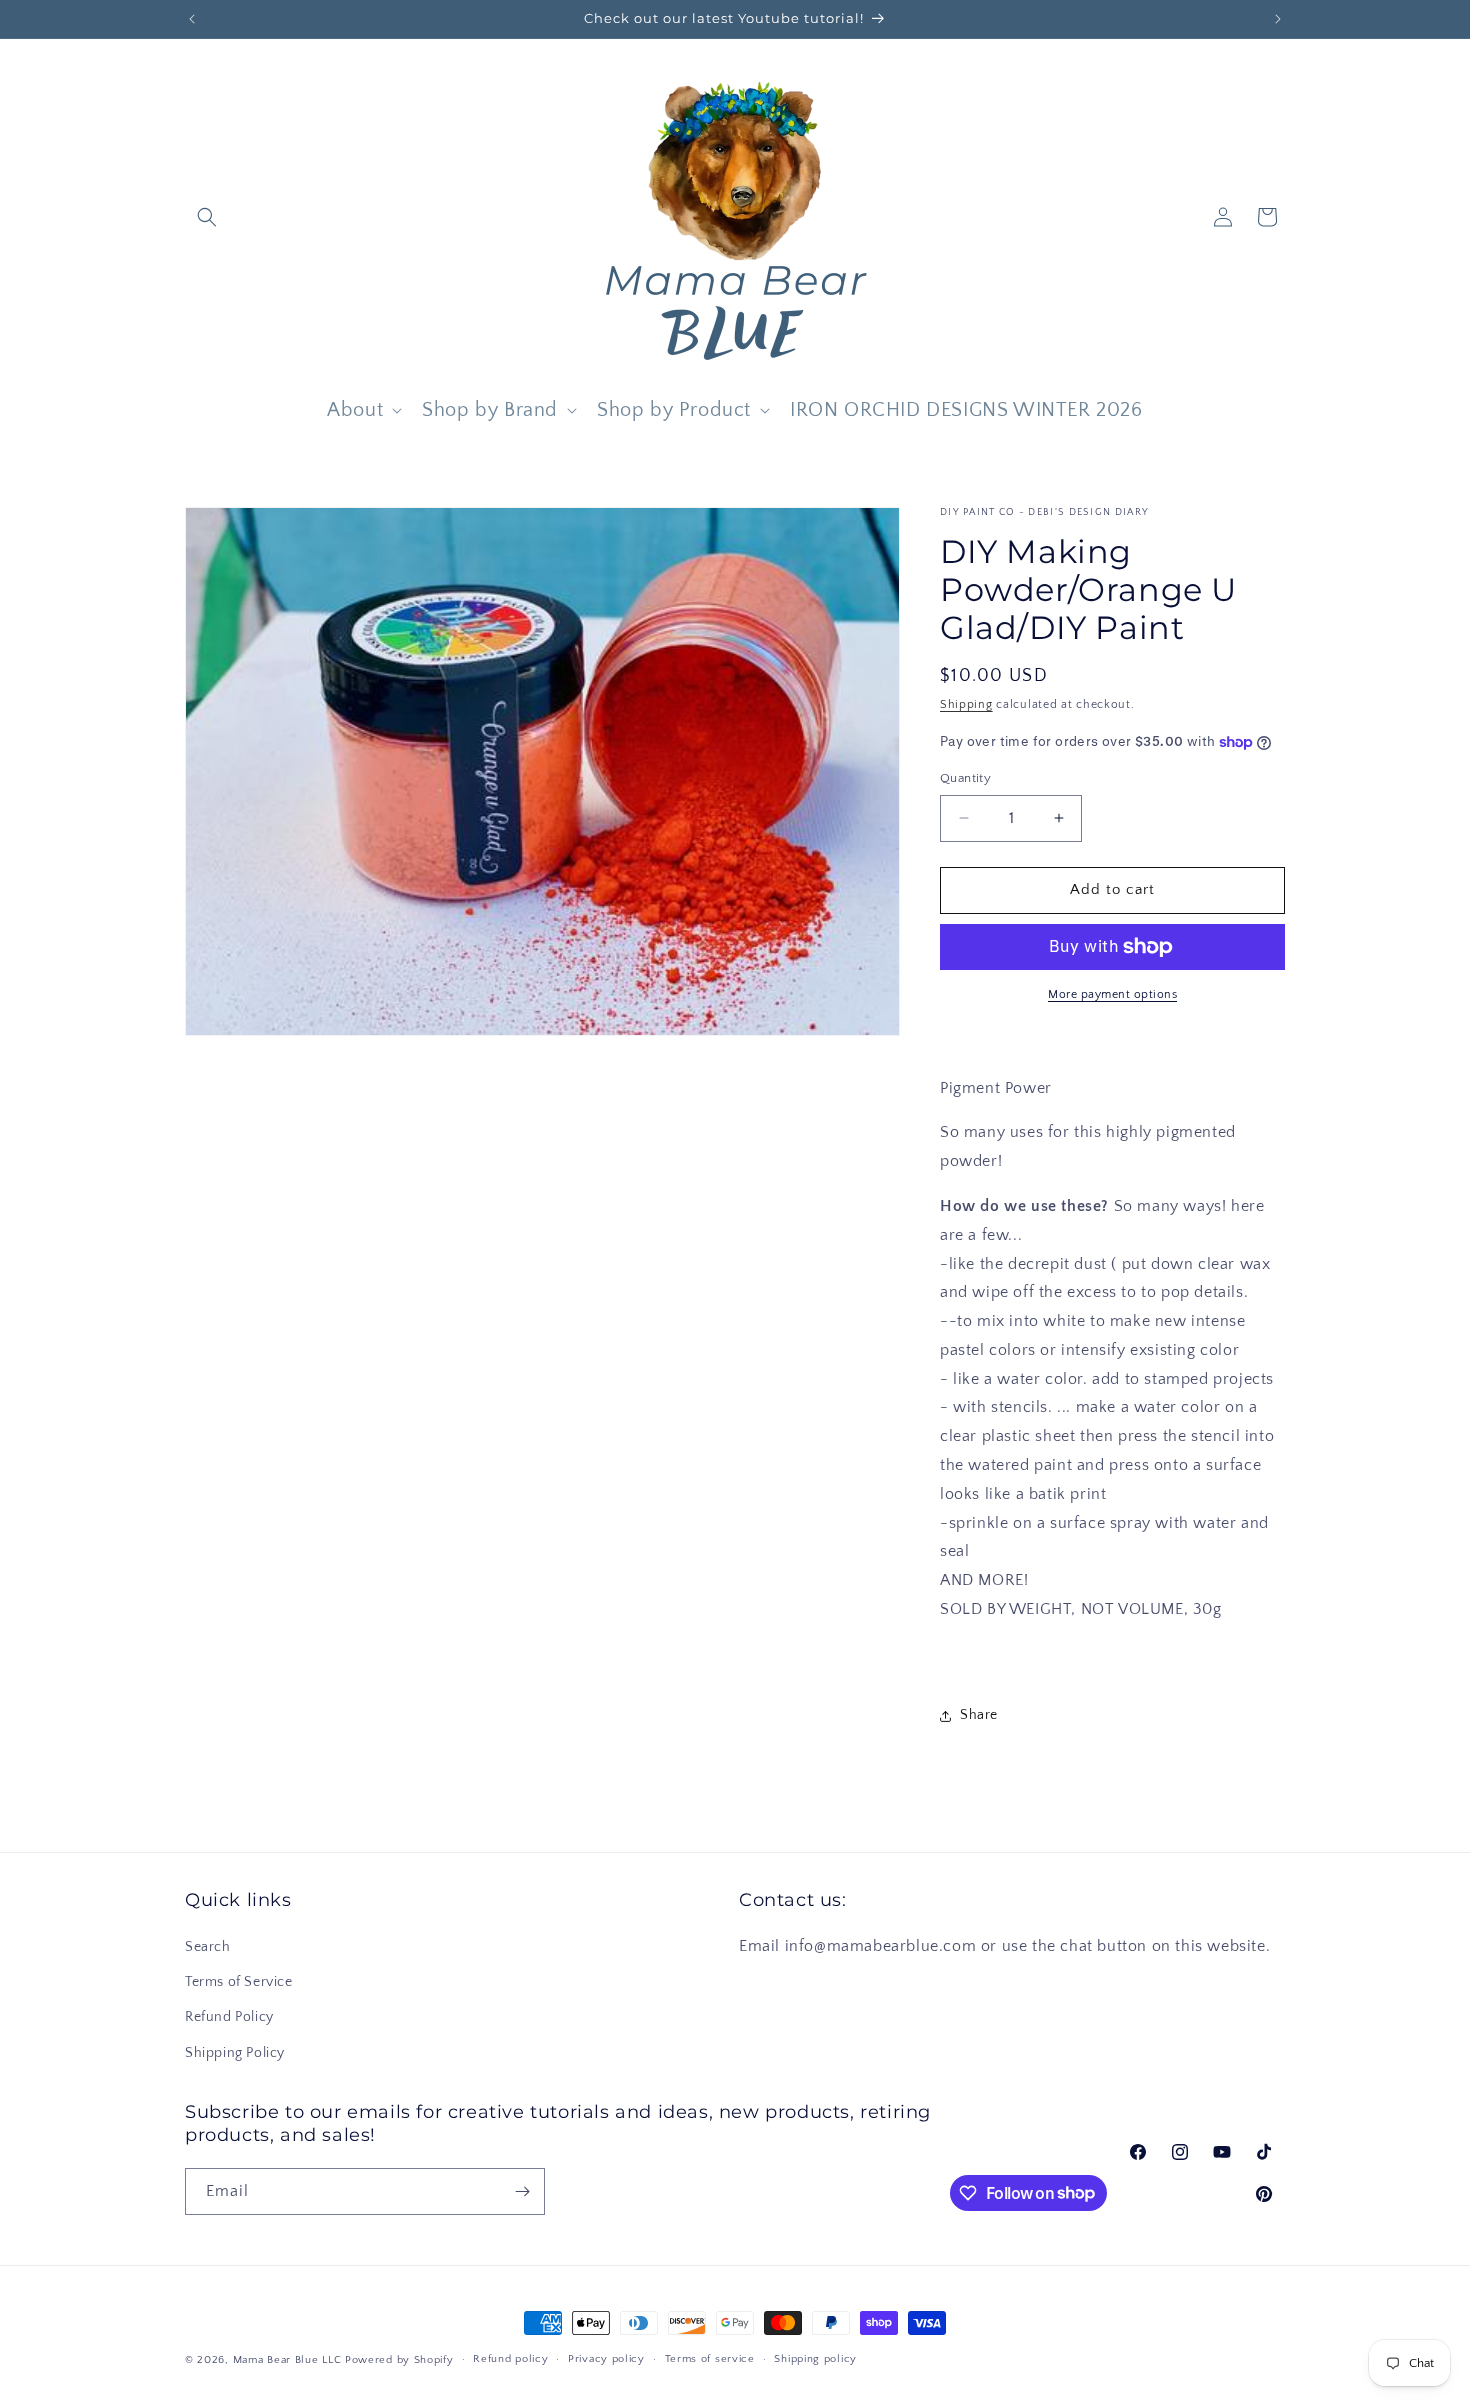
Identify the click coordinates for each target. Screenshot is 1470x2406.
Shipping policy (815, 2359)
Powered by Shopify (399, 2360)
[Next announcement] (1278, 19)
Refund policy (510, 2359)
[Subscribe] (522, 2191)
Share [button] (979, 1715)
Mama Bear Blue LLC (287, 2360)
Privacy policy (606, 2359)
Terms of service (710, 2359)
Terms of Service (239, 1982)
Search (208, 1947)
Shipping (966, 704)
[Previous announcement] (192, 19)
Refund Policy (229, 2017)
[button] (207, 217)
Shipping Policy (235, 2053)
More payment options (1112, 994)
